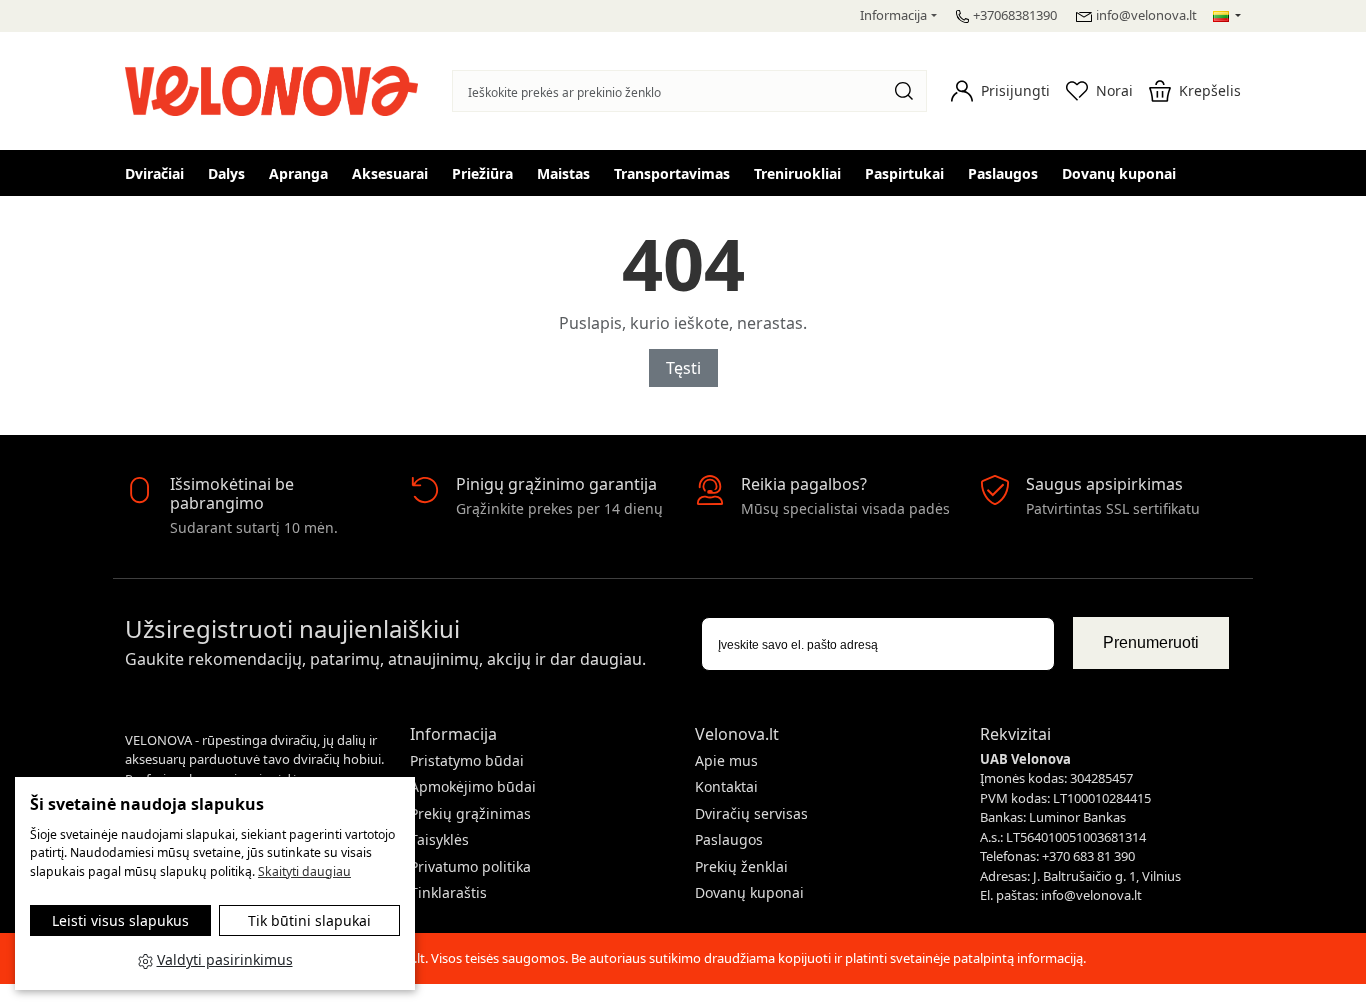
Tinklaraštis (448, 892)
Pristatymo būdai (467, 760)
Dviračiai (154, 173)
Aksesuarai (390, 173)
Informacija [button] (893, 15)
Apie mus (726, 760)
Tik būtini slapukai (309, 920)
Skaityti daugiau (304, 871)
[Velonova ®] (276, 88)
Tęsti (683, 368)
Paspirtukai (904, 173)
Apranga (298, 173)
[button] (1000, 91)
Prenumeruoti (1151, 642)
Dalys (226, 173)
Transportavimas (672, 173)
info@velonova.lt (1146, 15)
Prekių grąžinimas (470, 813)
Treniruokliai (797, 173)
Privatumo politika (470, 866)
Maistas (563, 173)
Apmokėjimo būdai (473, 786)
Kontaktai (726, 786)
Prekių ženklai (741, 866)
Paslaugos (1003, 173)
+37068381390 (1015, 15)
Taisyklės (439, 839)
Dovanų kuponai (1119, 173)
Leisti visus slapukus (120, 920)
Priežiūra (482, 173)
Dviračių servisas (751, 813)
